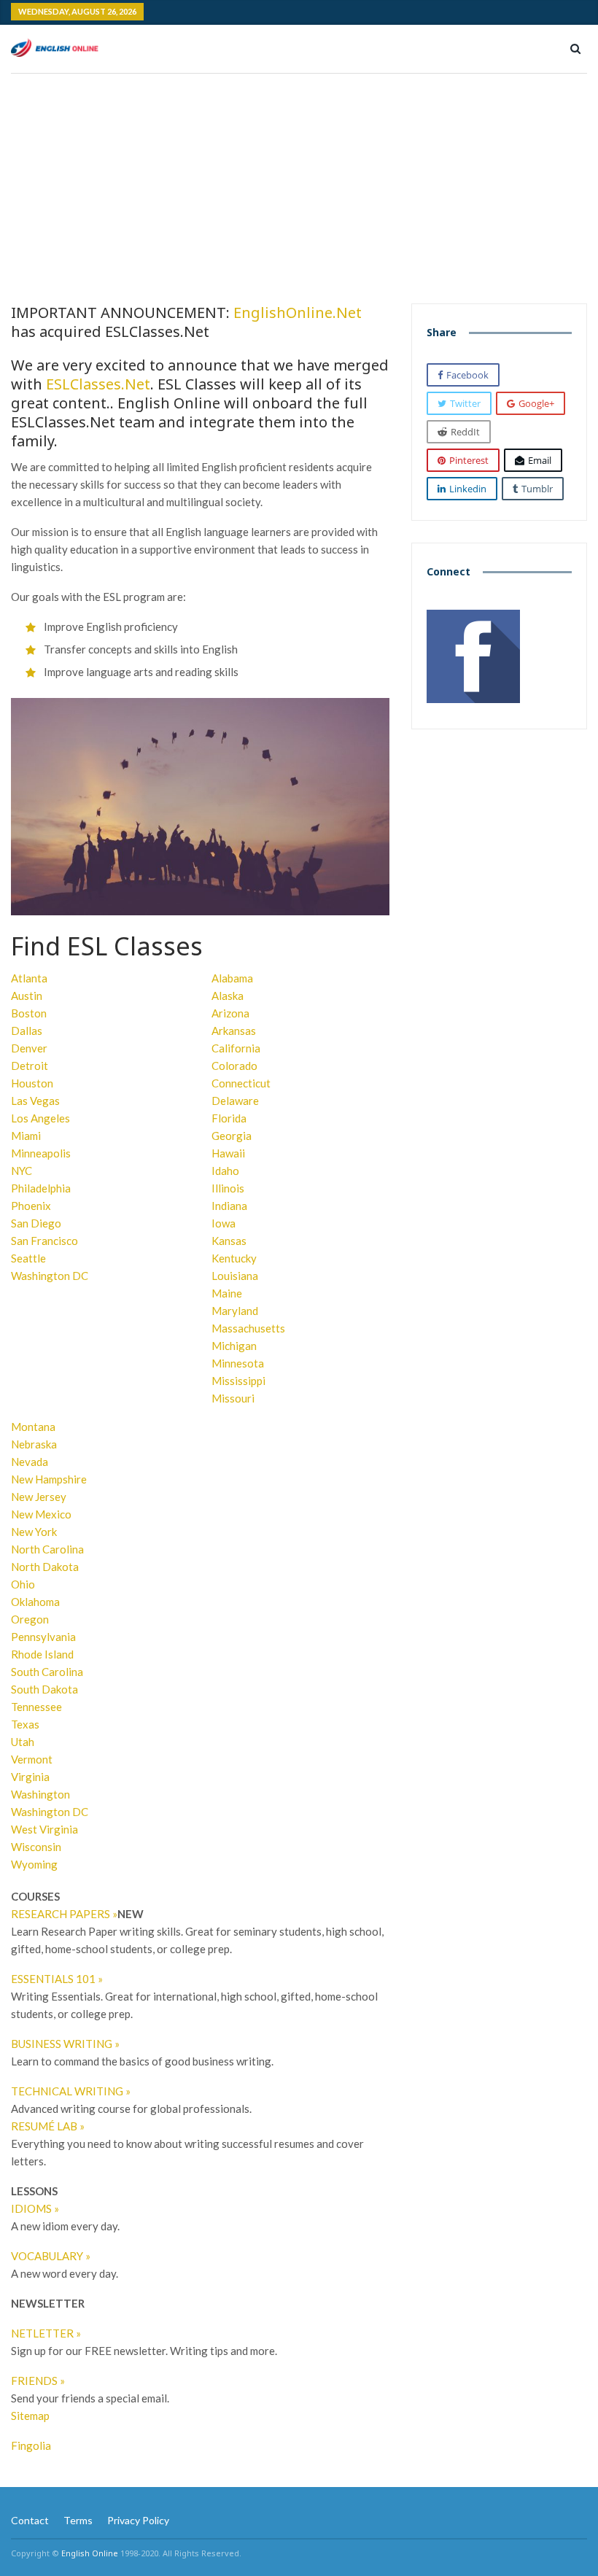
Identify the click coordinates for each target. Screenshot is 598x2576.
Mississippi (238, 1381)
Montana (33, 1427)
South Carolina (47, 1672)
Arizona (230, 1013)
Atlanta (29, 978)
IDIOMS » (35, 2208)
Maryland (235, 1311)
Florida (229, 1118)
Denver (29, 1048)
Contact (30, 2520)
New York (34, 1532)
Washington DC (50, 1276)
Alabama (232, 978)
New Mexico (41, 1514)
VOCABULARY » (51, 2256)
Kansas (229, 1241)
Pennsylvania (43, 1637)
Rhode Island (42, 1654)
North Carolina (47, 1549)
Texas (25, 1724)
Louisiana (235, 1276)
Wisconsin (36, 1847)
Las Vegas (35, 1101)
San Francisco (44, 1241)
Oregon (30, 1619)
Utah (23, 1742)
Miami (26, 1136)
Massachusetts (248, 1328)
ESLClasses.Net (98, 384)
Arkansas (234, 1031)
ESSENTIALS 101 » (57, 1979)
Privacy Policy (138, 2520)
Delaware (235, 1101)
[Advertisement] (299, 183)
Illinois (228, 1188)
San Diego (36, 1223)
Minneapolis (41, 1153)
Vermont (32, 1759)
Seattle (28, 1258)
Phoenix (31, 1206)
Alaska (228, 996)
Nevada (30, 1462)
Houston (32, 1083)
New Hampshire (49, 1479)
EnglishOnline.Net (298, 313)
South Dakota (44, 1689)
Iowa (224, 1223)
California (236, 1048)
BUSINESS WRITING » (65, 2044)
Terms (78, 2520)
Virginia (30, 1777)
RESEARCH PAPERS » (64, 1914)
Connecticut (241, 1083)
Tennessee (36, 1707)
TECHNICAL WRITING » (71, 2091)
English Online (90, 2553)
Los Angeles (40, 1118)
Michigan (234, 1346)
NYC (22, 1171)
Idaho (225, 1171)
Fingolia (31, 2445)
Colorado (234, 1066)
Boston (29, 1013)
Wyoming (34, 1864)
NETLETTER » (46, 2333)
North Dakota (45, 1567)
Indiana (229, 1206)
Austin (27, 996)
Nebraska (34, 1444)
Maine (227, 1293)
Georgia (232, 1136)
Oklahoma (35, 1602)
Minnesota (238, 1363)
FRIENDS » (38, 2381)
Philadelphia (41, 1188)
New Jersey (39, 1497)
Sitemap (30, 2416)
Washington (40, 1794)
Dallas (27, 1031)
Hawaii (228, 1153)
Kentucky (234, 1258)
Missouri (233, 1398)
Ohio (23, 1584)
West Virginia (44, 1829)
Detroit (30, 1066)
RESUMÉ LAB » (48, 2126)
